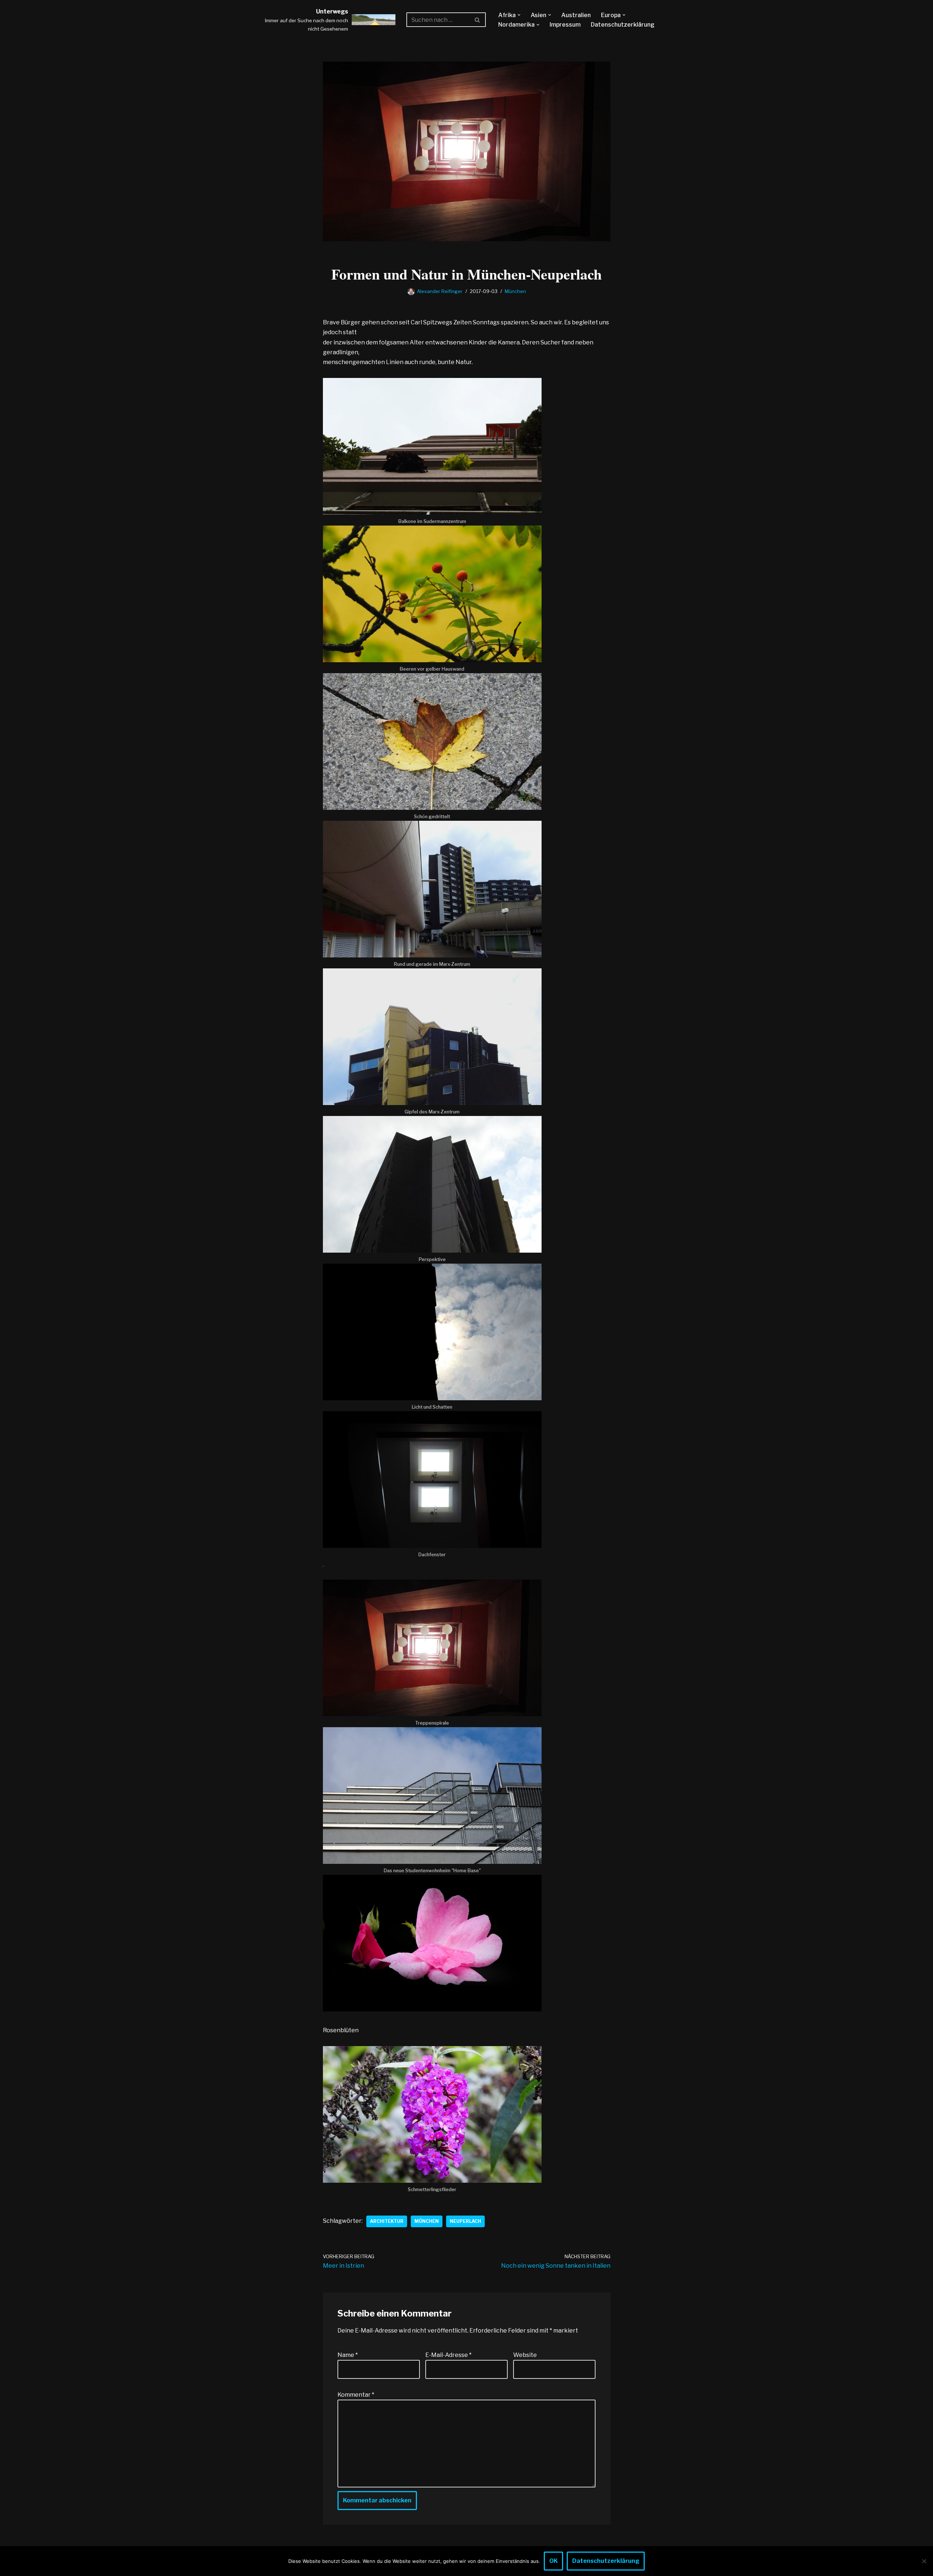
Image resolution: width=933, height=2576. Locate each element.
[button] (519, 15)
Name (348, 2355)
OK (553, 2561)
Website (525, 2355)
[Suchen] (478, 20)
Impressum (565, 25)
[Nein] (924, 2561)
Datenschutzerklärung (623, 25)
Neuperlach (465, 2221)
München (515, 291)
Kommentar (356, 2395)
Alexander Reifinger (440, 291)
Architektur (387, 2221)
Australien (576, 15)
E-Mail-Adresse (448, 2355)
